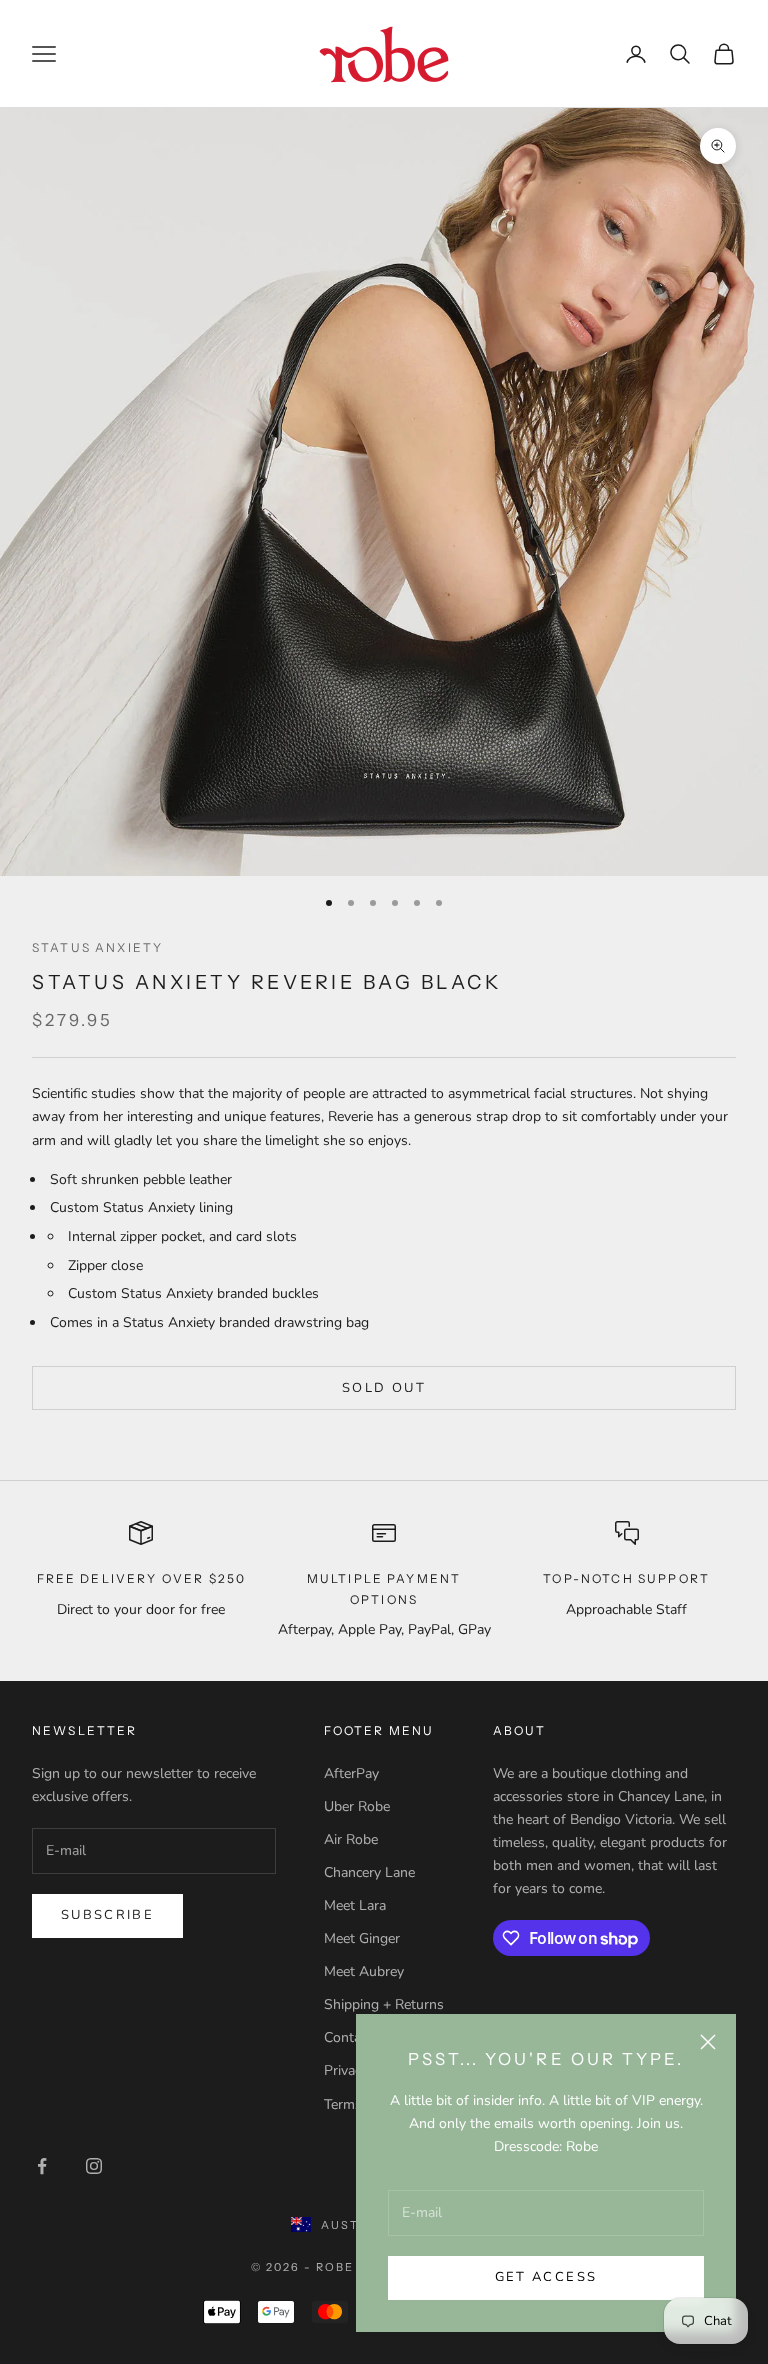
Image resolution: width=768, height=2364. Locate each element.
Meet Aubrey (364, 1971)
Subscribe (107, 1915)
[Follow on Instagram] (94, 2166)
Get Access (546, 2277)
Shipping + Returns (384, 2004)
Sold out (384, 1388)
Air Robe (351, 1839)
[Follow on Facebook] (42, 2166)
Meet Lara (355, 1905)
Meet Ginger (362, 1938)
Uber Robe (357, 1806)
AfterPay (351, 1773)
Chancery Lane (369, 1872)
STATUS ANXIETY (97, 947)
